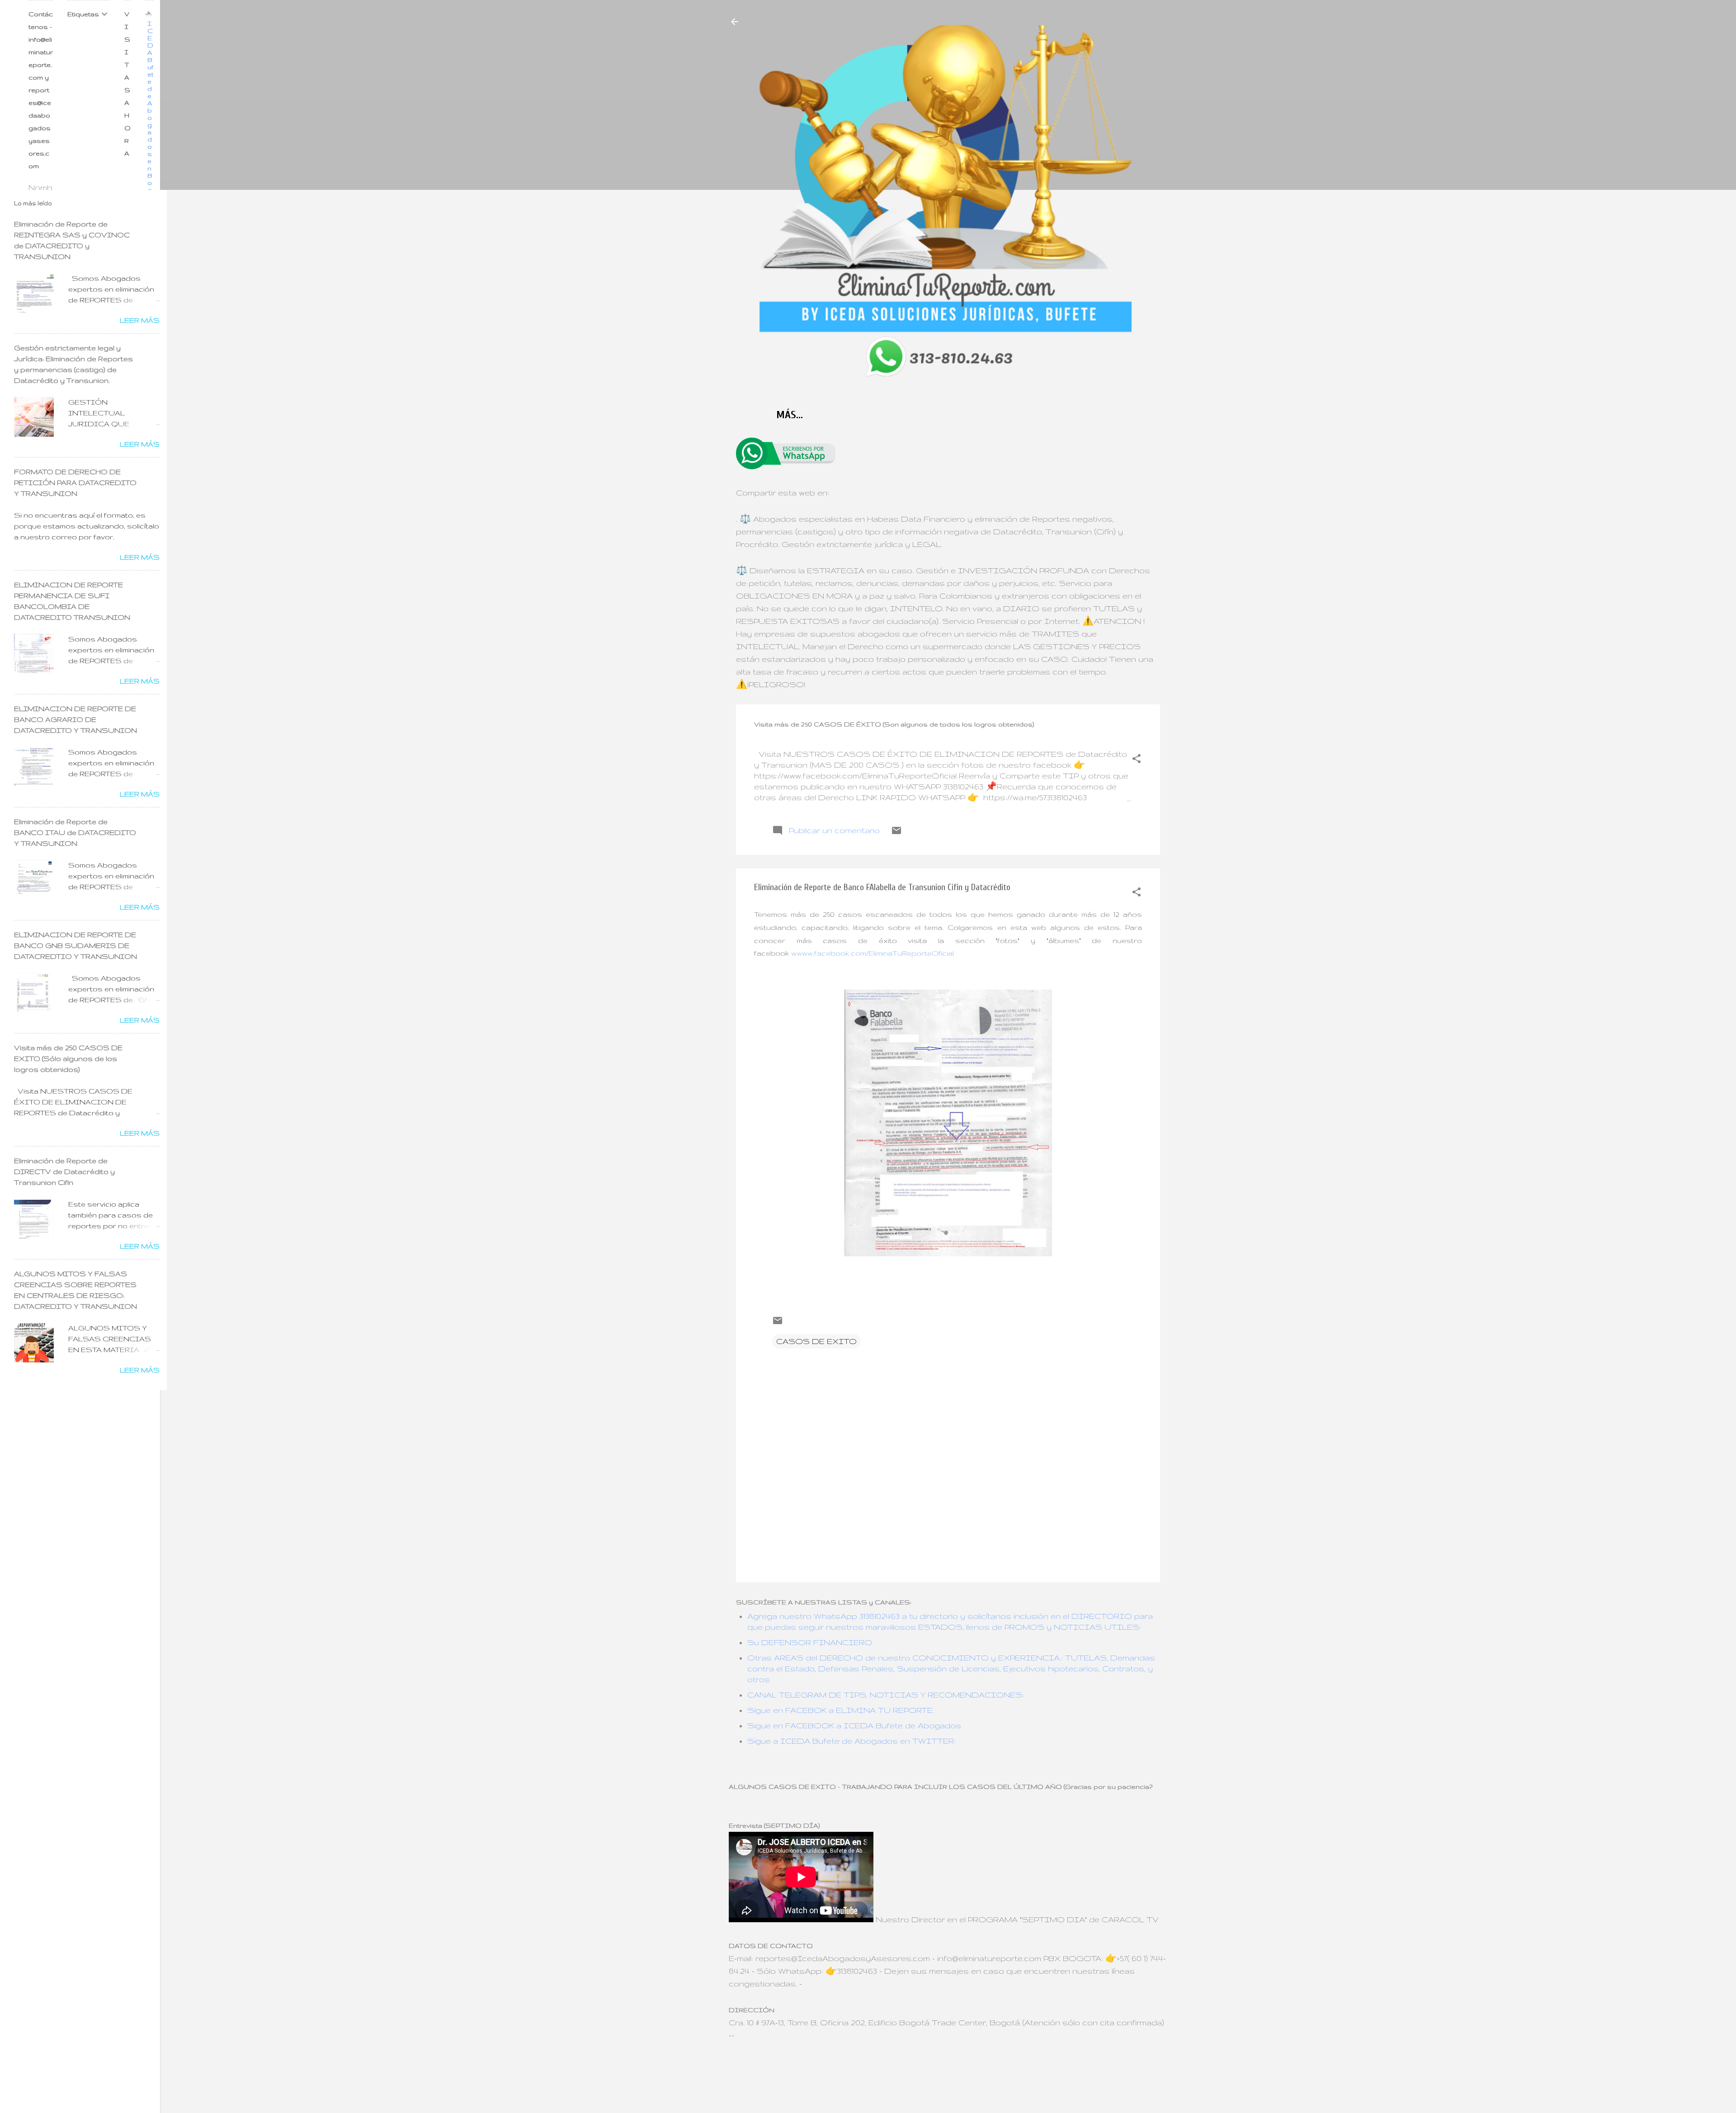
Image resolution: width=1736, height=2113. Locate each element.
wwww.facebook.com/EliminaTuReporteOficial (873, 953)
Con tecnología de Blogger (954, 2056)
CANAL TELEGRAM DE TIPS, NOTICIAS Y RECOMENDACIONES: (886, 1695)
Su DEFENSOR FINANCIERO (810, 1642)
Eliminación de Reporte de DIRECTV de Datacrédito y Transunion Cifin (64, 1172)
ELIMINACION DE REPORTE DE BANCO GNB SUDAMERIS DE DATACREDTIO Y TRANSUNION (75, 946)
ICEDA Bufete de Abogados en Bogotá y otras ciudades (151, 154)
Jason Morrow (983, 2076)
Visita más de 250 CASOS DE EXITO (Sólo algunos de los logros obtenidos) (68, 1059)
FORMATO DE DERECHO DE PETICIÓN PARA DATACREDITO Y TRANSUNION (75, 483)
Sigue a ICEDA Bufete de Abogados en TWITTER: (851, 1741)
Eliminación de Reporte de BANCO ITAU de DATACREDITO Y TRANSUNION (75, 832)
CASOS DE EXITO (816, 1341)
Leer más (140, 320)
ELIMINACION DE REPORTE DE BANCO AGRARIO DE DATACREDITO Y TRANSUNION (75, 719)
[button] (1137, 760)
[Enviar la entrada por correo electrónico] (896, 833)
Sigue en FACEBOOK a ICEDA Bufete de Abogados (854, 1725)
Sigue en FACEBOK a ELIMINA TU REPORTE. (841, 1710)
